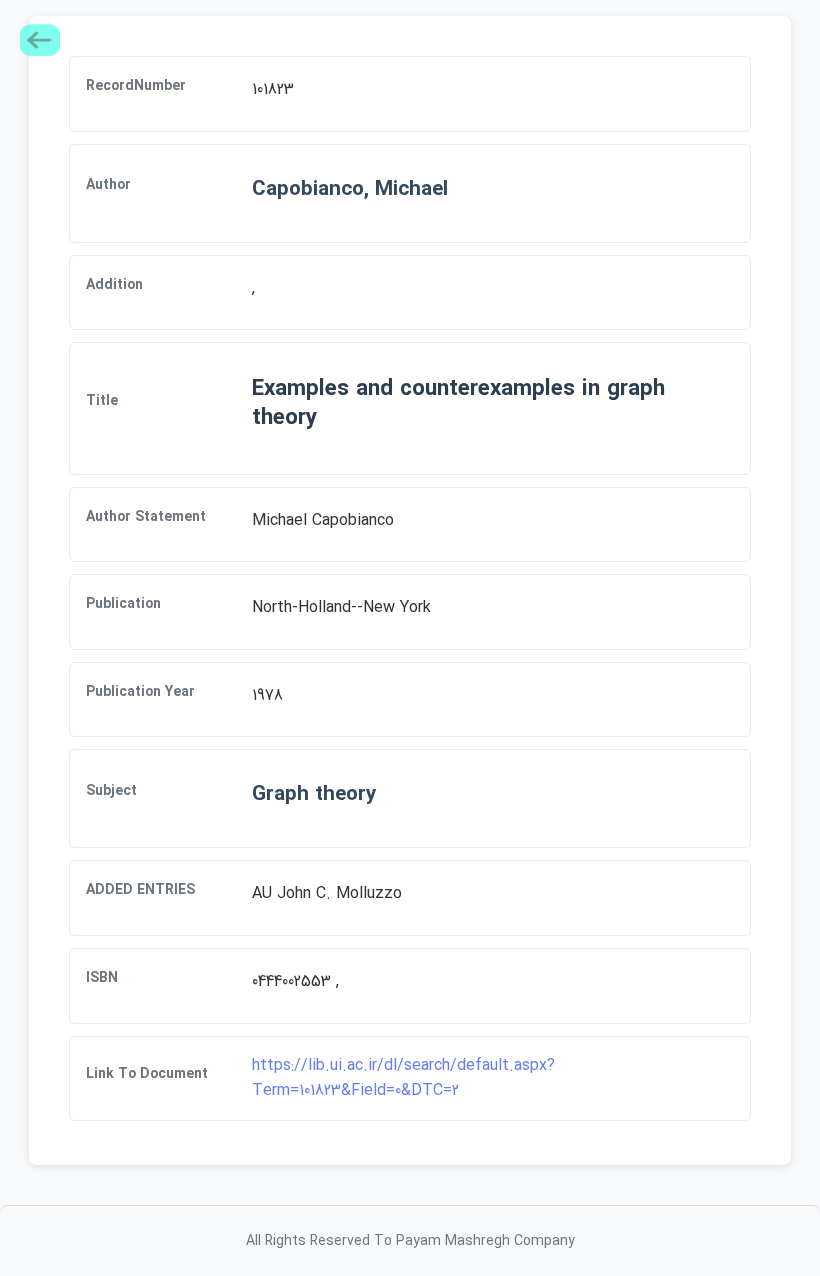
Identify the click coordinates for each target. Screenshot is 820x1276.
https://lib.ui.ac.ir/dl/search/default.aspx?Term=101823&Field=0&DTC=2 (403, 1078)
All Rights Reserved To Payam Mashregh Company (410, 1241)
